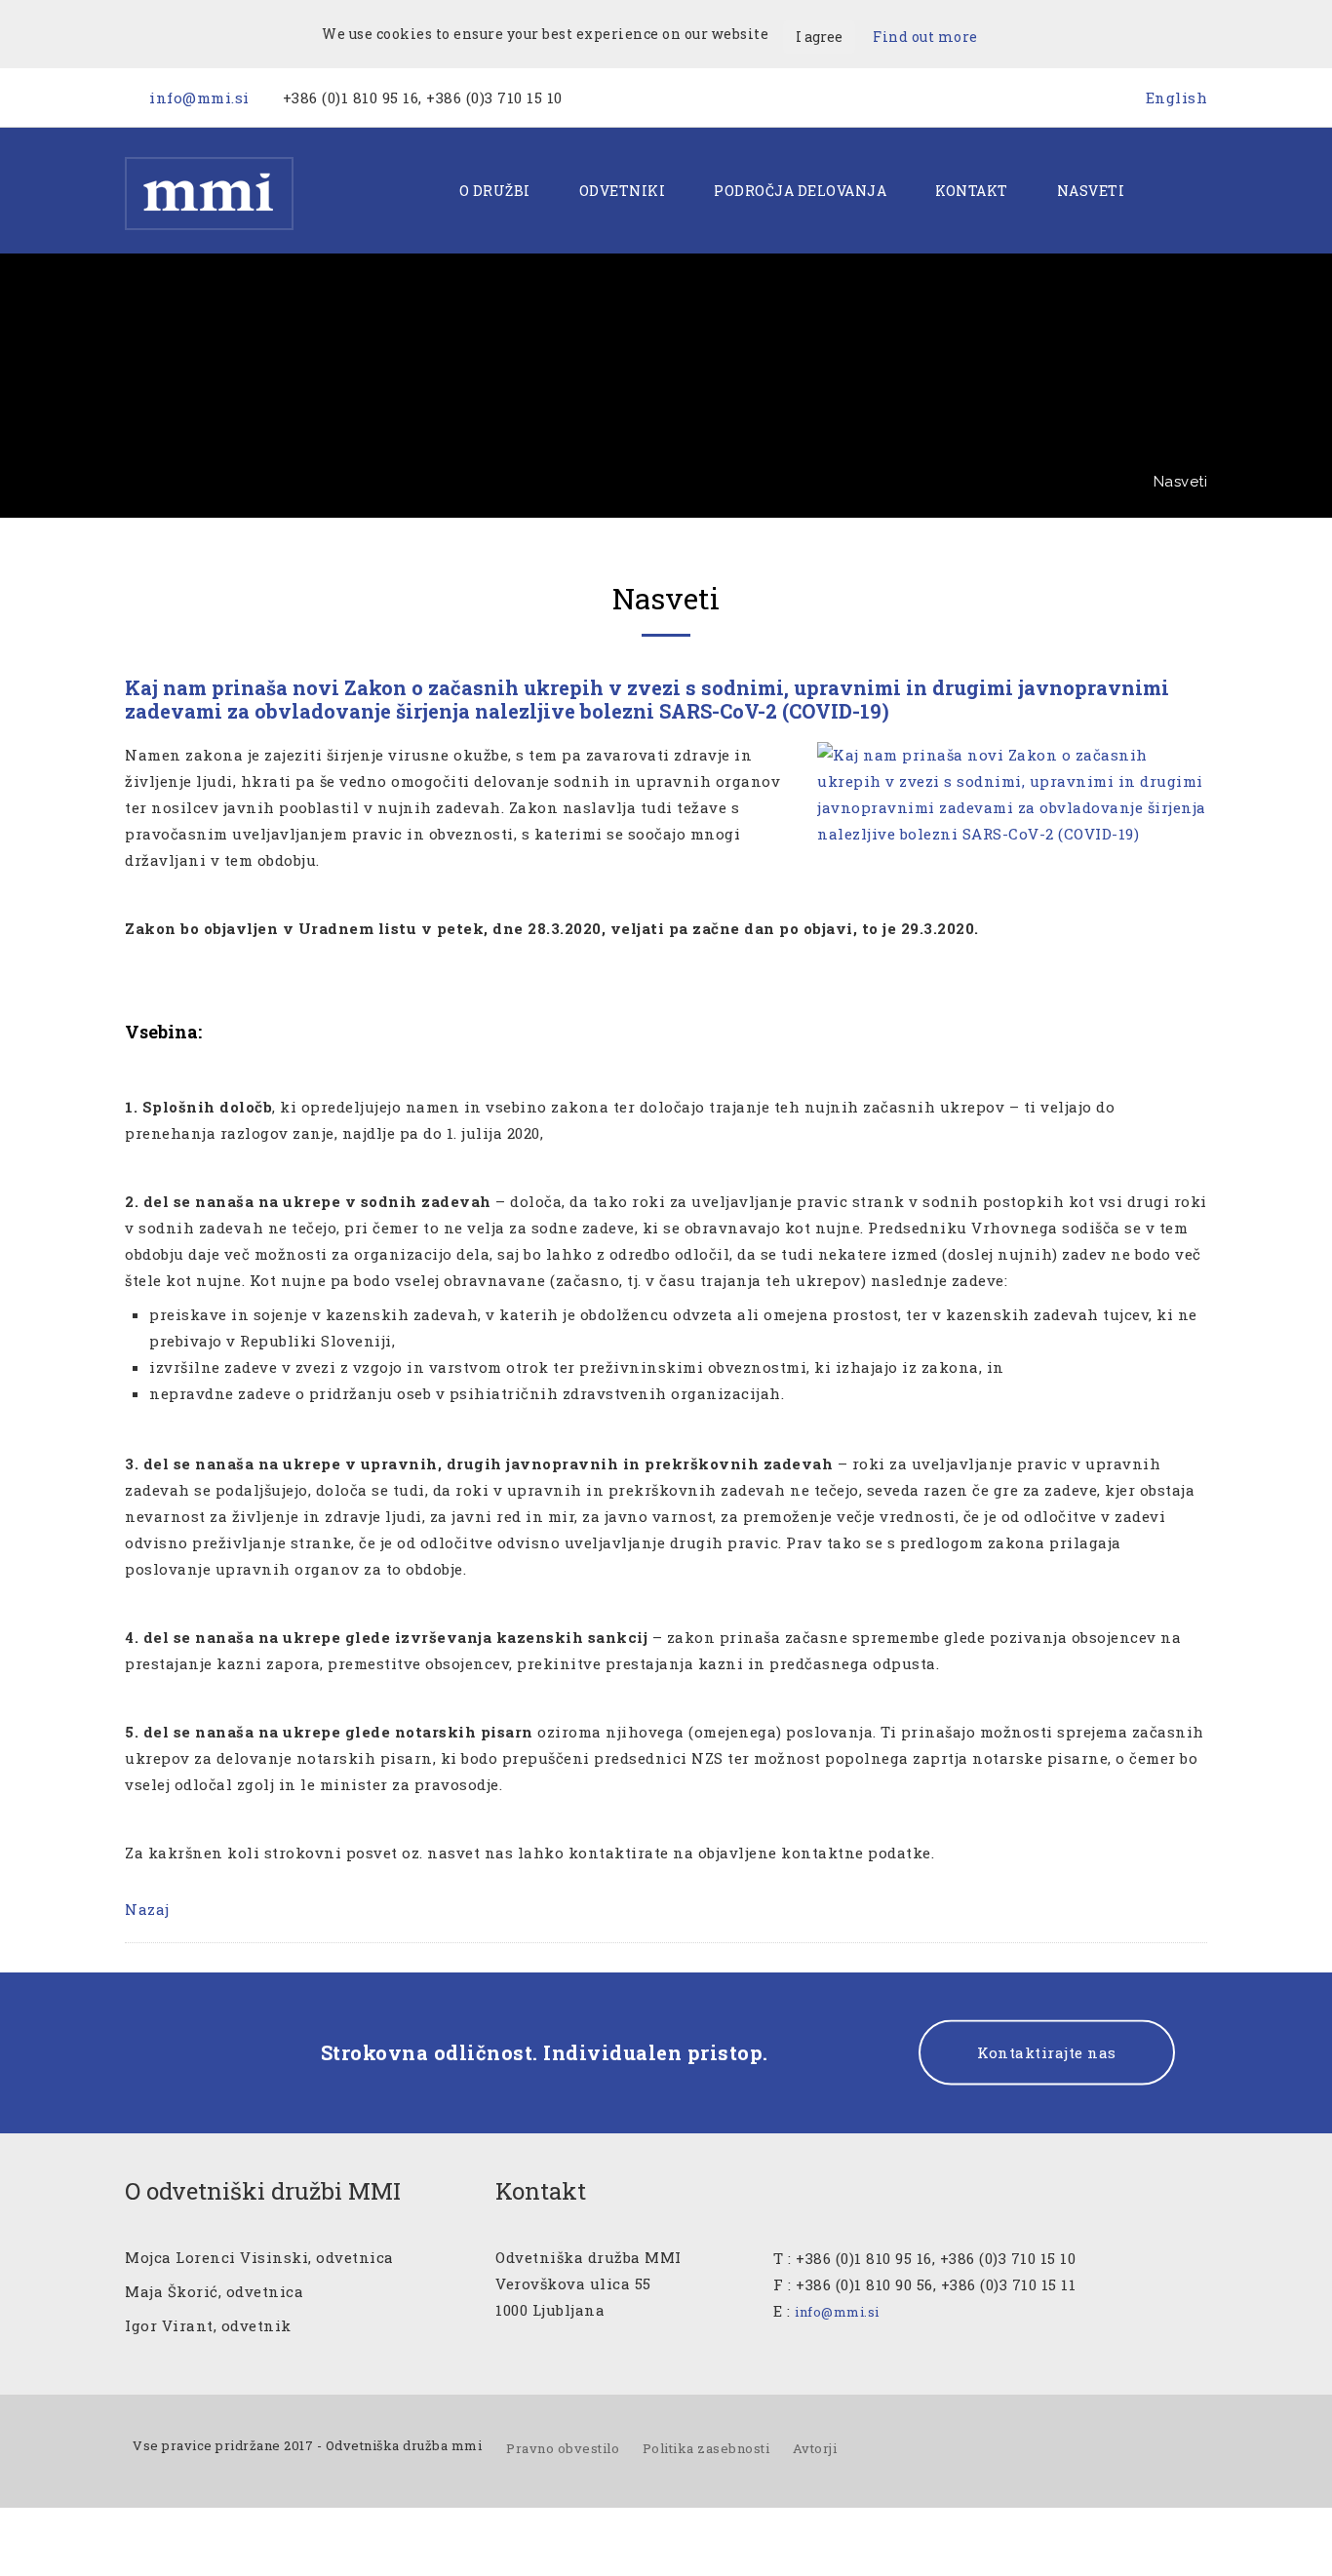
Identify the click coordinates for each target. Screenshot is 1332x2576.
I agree (819, 37)
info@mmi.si (199, 98)
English (1177, 98)
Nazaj (147, 1909)
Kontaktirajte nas (1047, 2052)
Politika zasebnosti (706, 2448)
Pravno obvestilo (563, 2448)
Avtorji (815, 2448)
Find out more (925, 37)
